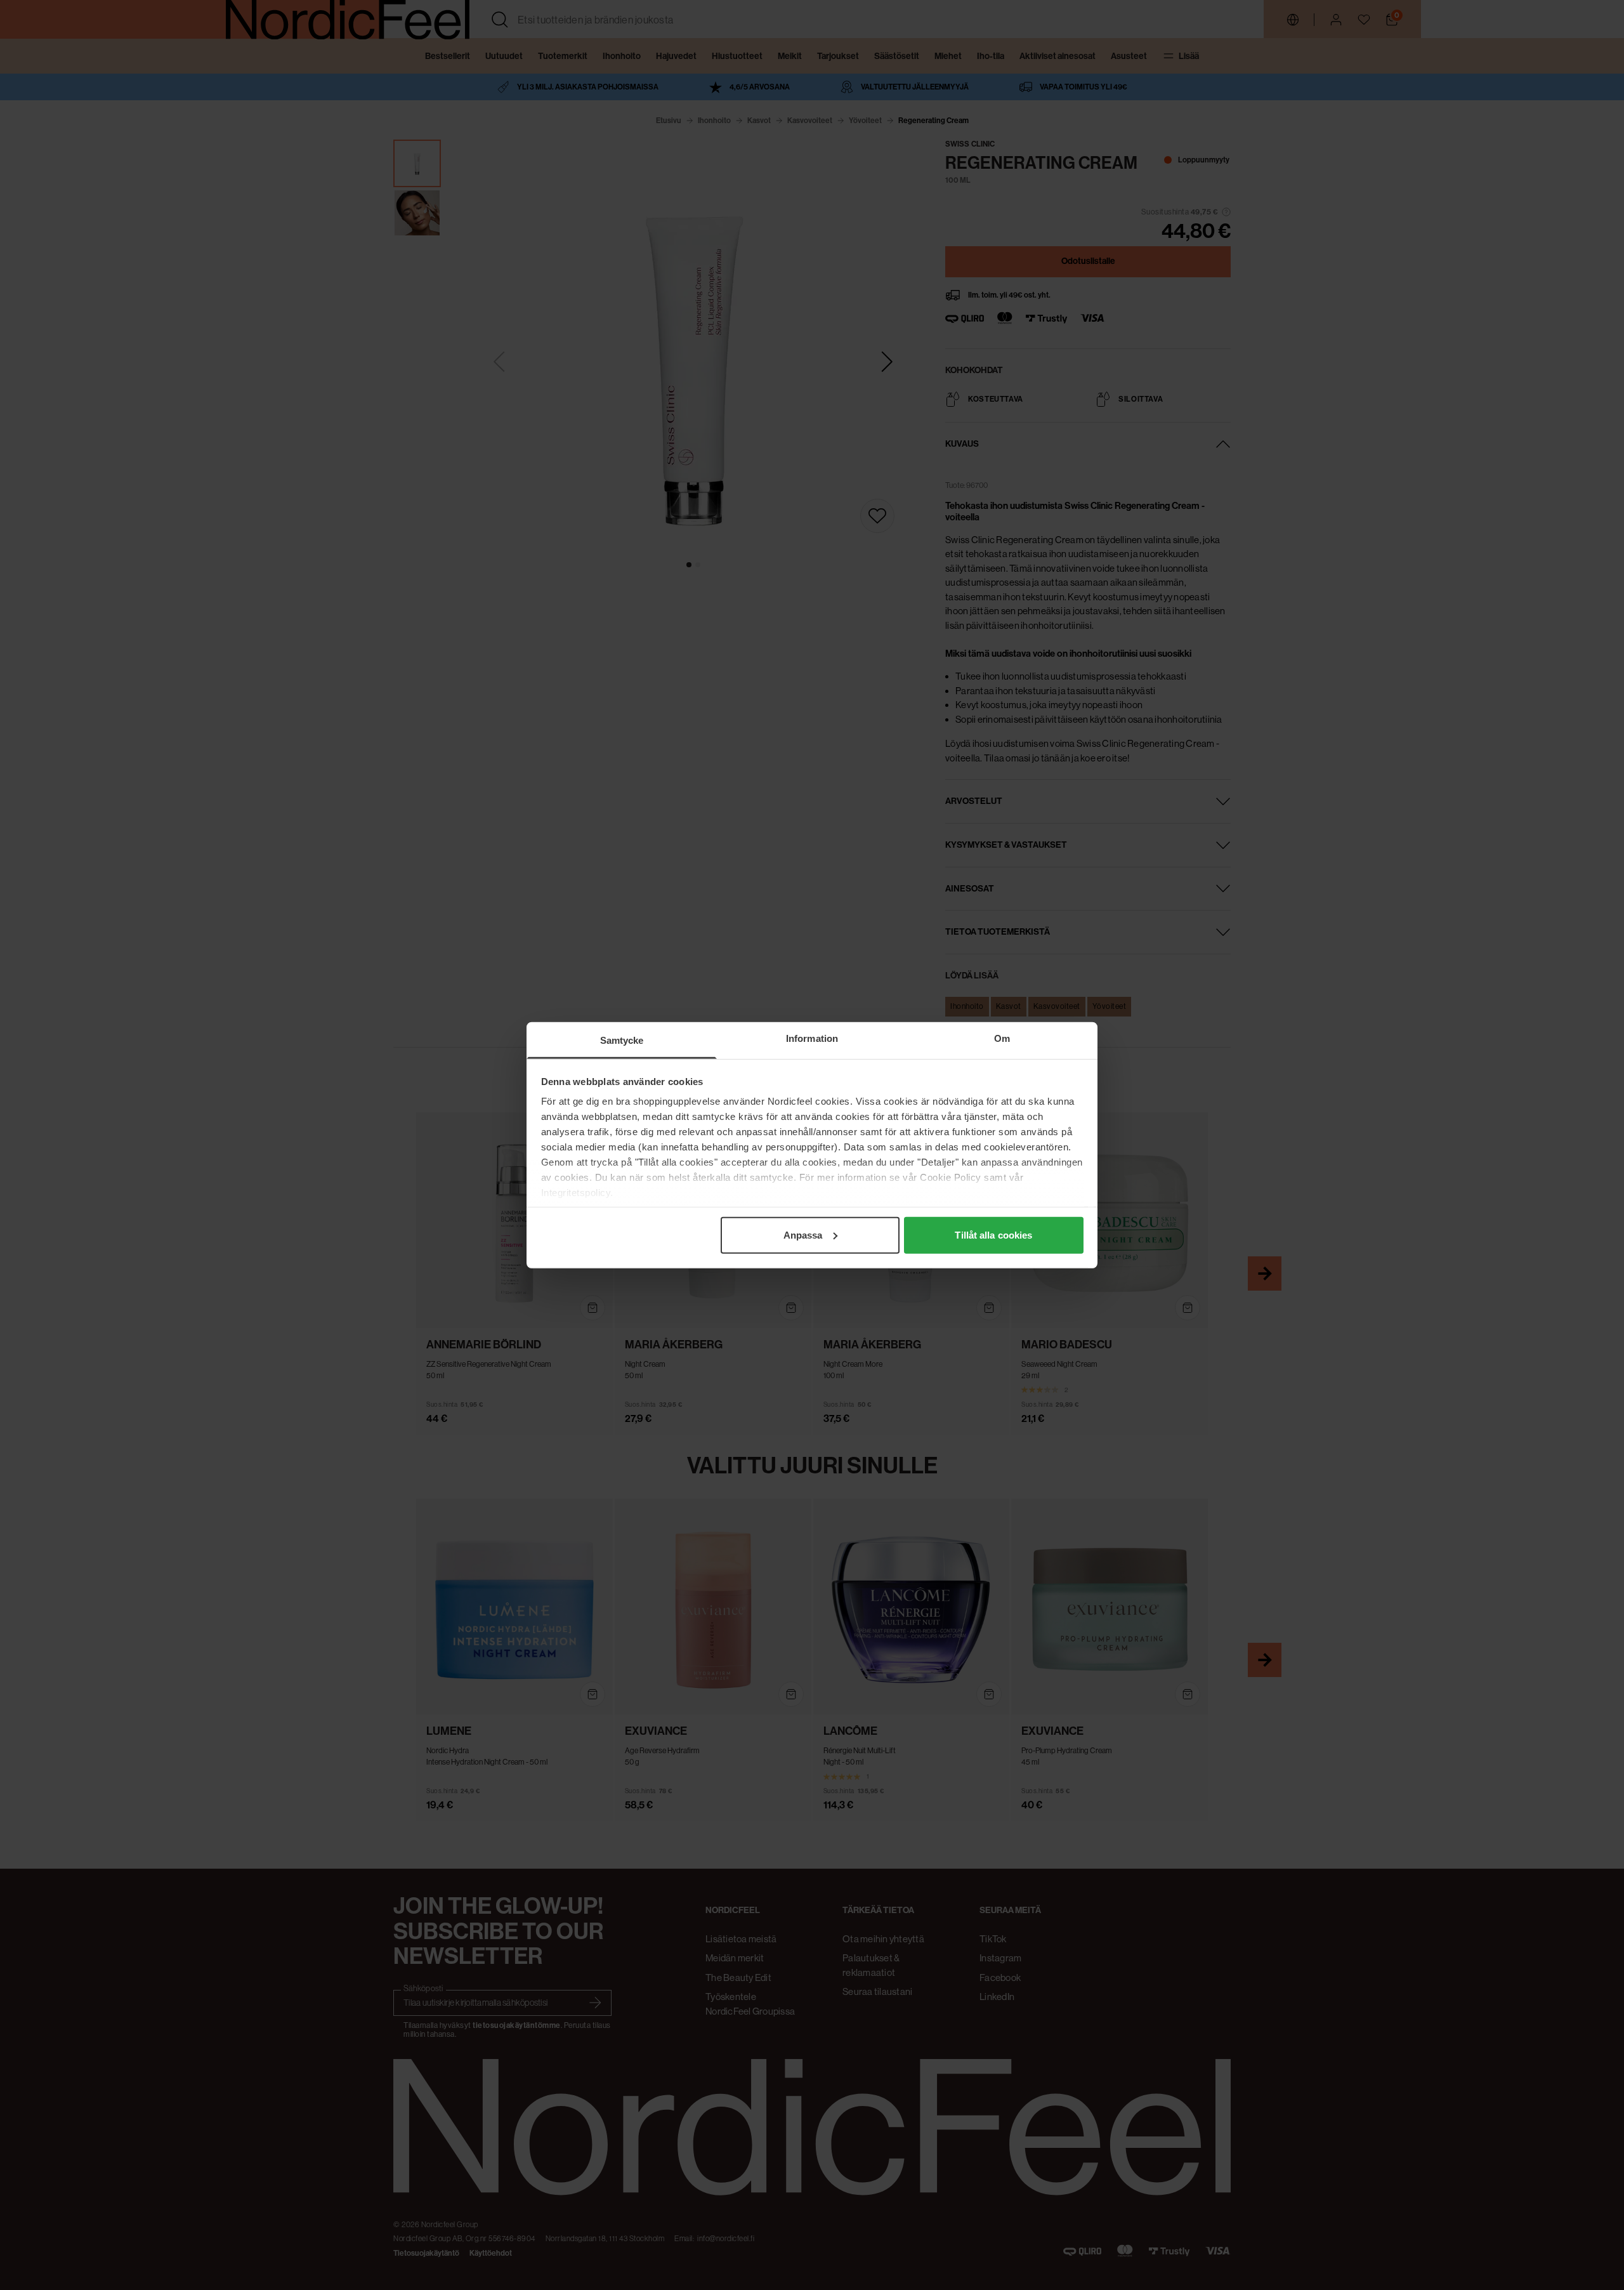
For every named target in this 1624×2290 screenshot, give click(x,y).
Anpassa (803, 1234)
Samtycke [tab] (622, 1040)
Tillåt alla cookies (993, 1234)
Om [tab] (1002, 1038)
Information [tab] (812, 1038)
